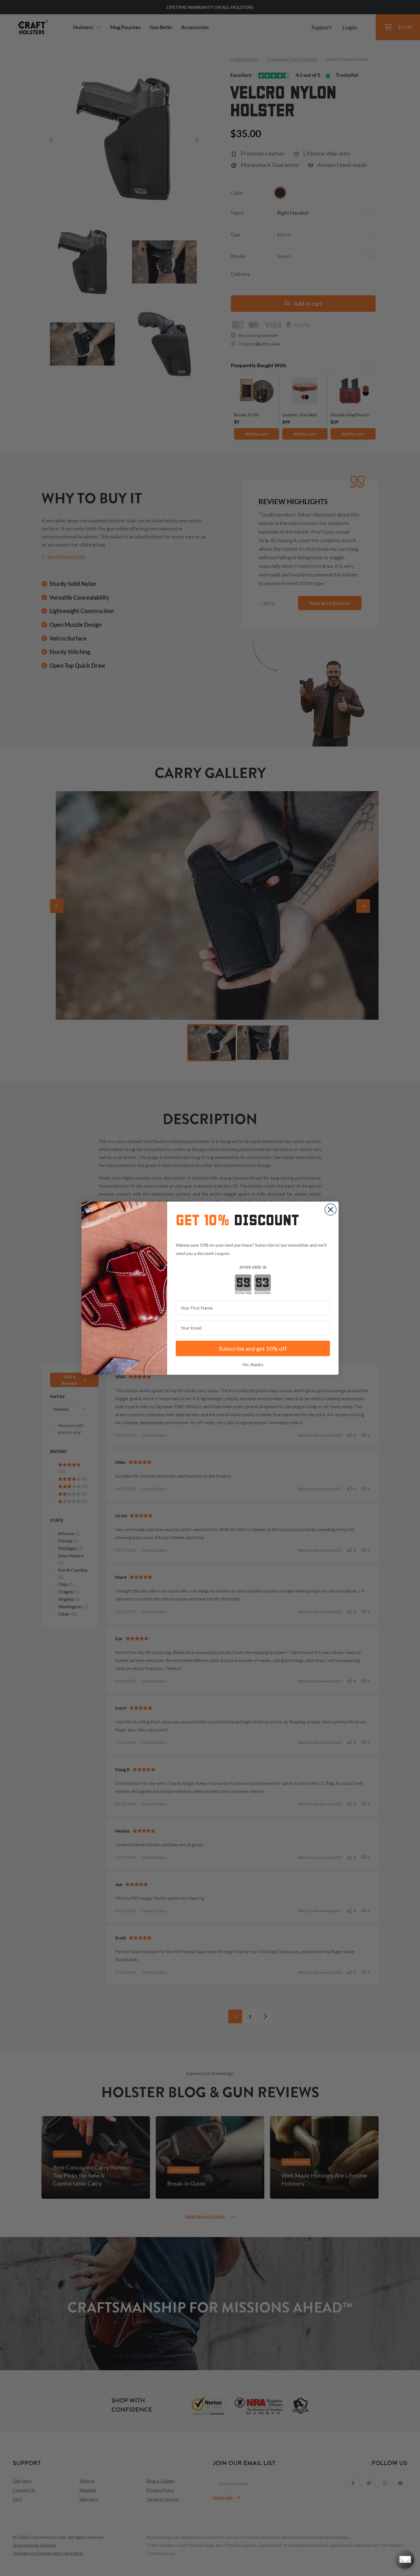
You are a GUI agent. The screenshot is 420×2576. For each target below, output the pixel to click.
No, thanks (253, 1364)
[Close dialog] (331, 1210)
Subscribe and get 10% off (253, 1348)
